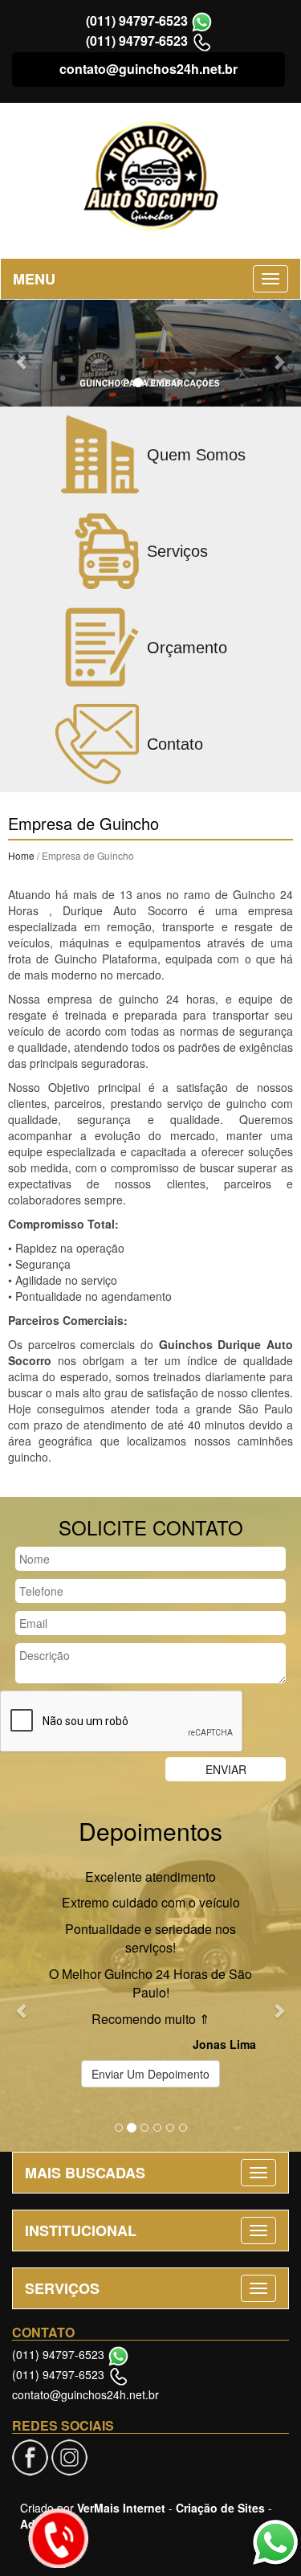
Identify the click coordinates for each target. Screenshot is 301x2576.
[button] (22, 353)
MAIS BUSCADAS (85, 2173)
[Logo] (150, 176)
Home (21, 855)
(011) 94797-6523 (137, 20)
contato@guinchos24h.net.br (148, 69)
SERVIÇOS (62, 2288)
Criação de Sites (220, 2508)
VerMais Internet (121, 2508)
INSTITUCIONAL (81, 2230)
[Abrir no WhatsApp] (202, 20)
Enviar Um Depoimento (150, 2074)
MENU (34, 279)
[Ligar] (58, 2538)
